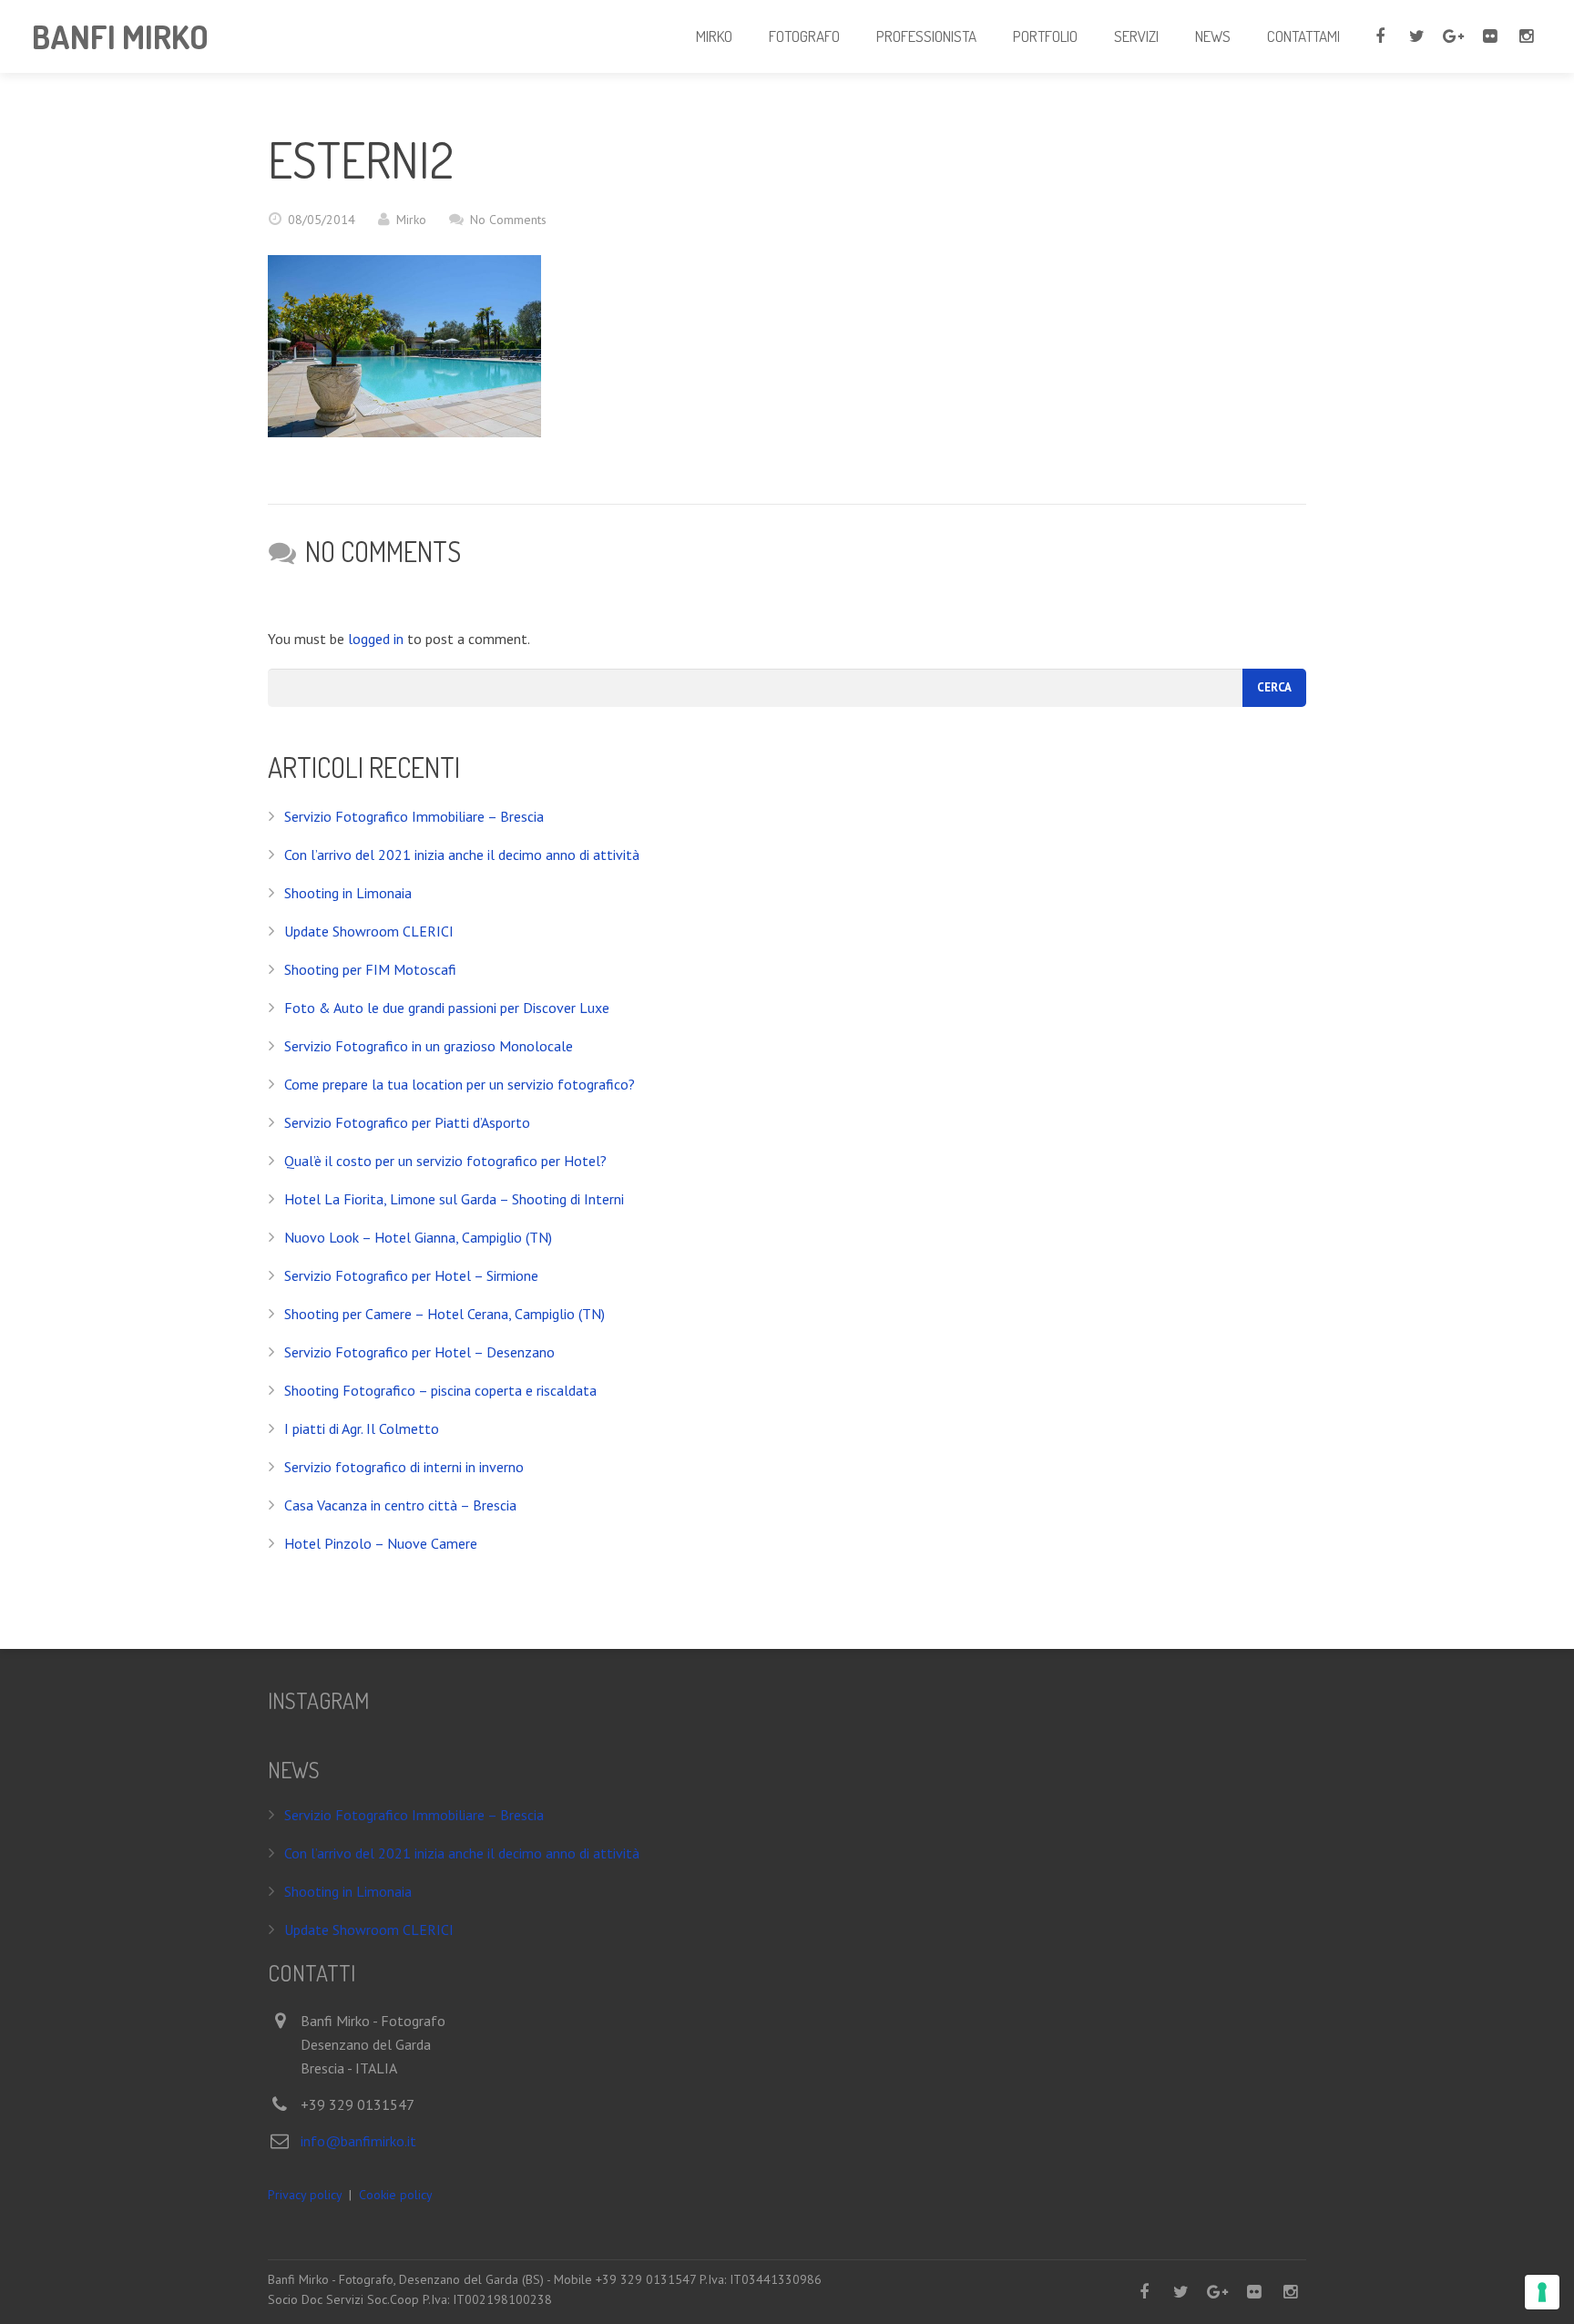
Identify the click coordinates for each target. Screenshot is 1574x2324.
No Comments (508, 220)
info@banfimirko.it (358, 2141)
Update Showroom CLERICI (369, 931)
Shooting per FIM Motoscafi (370, 969)
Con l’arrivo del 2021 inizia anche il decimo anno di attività (462, 855)
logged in (376, 639)
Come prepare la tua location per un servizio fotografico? (460, 1084)
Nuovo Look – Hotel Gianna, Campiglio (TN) (418, 1237)
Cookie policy (396, 2195)
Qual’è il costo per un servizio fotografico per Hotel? (445, 1161)
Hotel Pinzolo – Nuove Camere (381, 1543)
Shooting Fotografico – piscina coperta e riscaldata (440, 1390)
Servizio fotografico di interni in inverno (404, 1467)
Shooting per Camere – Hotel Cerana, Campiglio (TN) (445, 1314)
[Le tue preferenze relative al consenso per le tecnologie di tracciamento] (1542, 2292)
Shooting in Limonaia (348, 893)
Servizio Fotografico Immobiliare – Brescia (414, 816)
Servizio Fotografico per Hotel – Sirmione (411, 1275)
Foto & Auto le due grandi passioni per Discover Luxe (447, 1008)
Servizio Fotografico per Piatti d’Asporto (407, 1122)
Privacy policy (305, 2195)
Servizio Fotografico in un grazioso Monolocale (429, 1046)
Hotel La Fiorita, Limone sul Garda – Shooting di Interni (454, 1199)
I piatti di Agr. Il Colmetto (362, 1428)
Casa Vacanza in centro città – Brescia (400, 1505)
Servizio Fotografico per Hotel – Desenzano (419, 1352)
